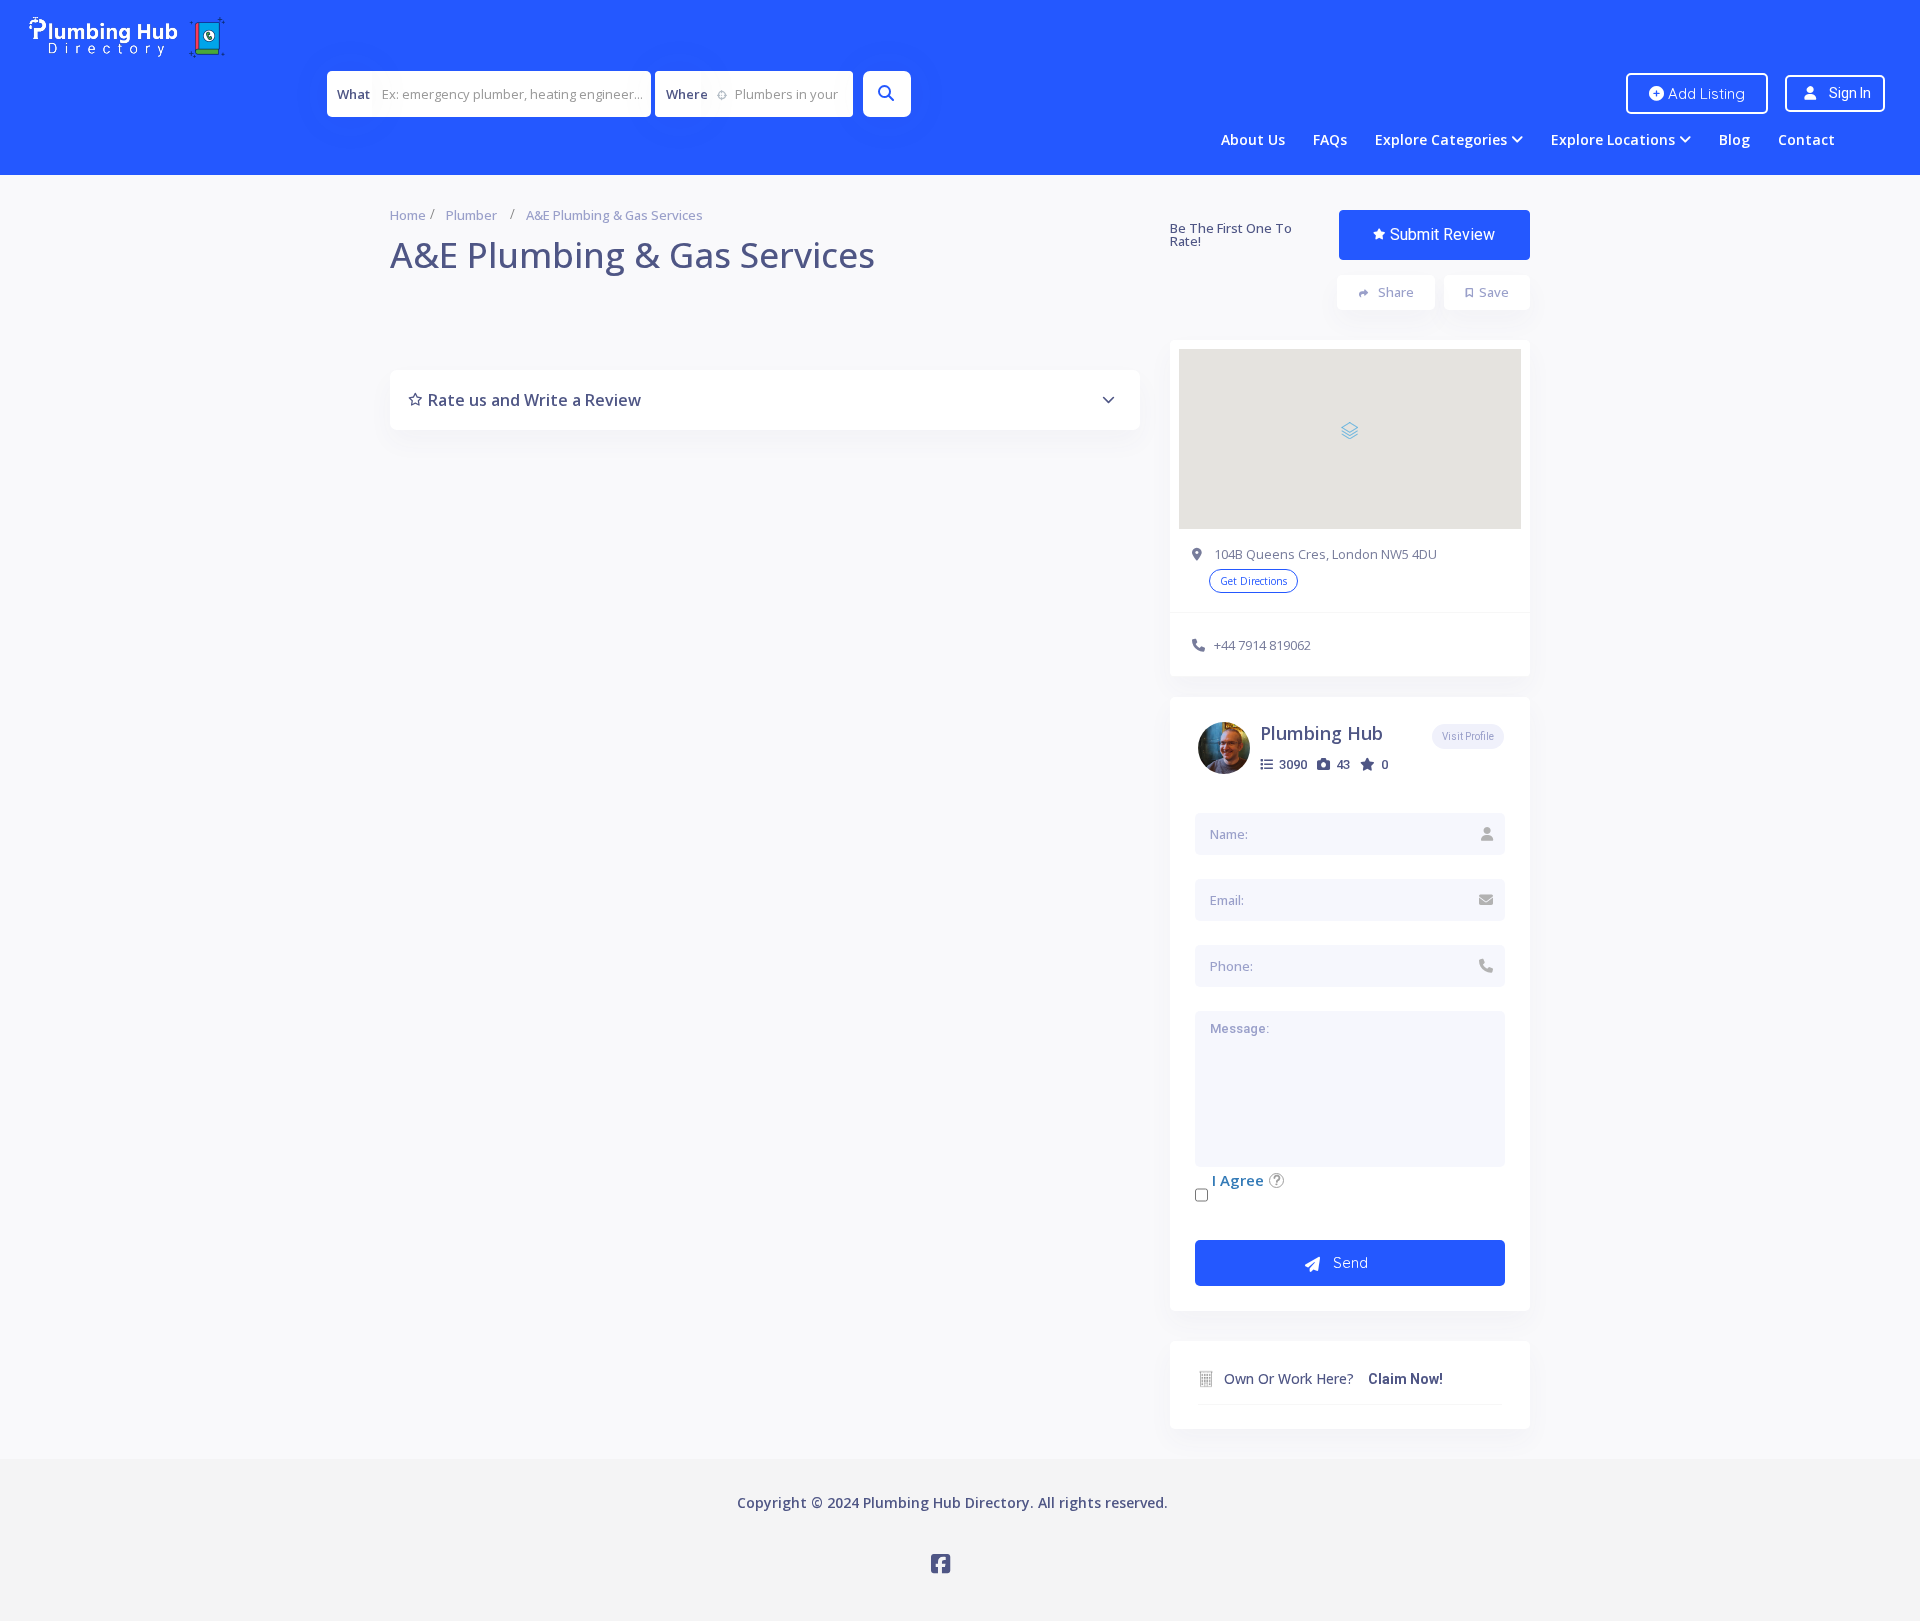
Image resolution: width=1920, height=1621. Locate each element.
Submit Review (1442, 234)
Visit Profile (1468, 736)
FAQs (1330, 139)
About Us (1253, 139)
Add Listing (1704, 93)
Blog (1734, 139)
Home (408, 215)
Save (1494, 292)
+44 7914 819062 (1262, 645)
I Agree (1238, 1180)
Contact (1806, 139)
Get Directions (1253, 581)
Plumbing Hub (1321, 733)
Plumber (471, 215)
